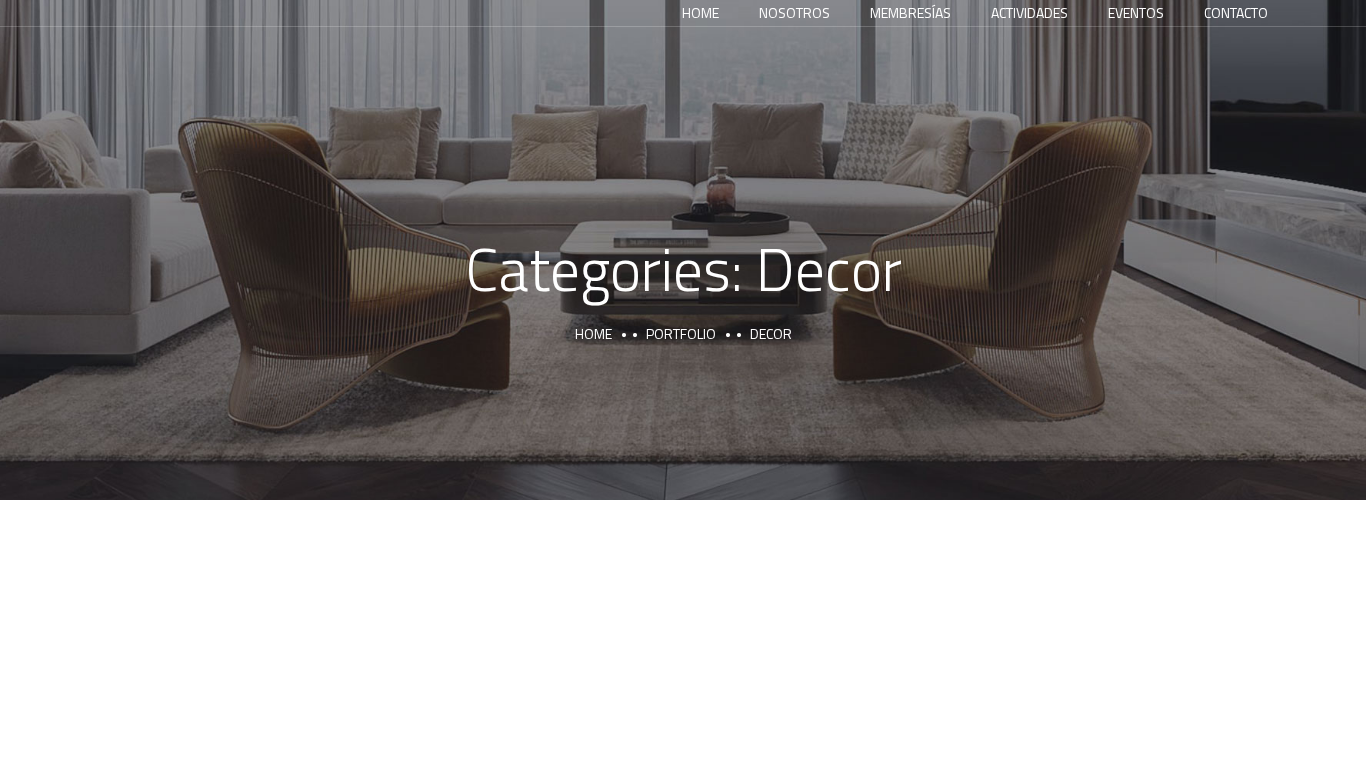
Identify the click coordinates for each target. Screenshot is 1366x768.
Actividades (1029, 12)
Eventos (1136, 12)
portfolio (681, 333)
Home (700, 12)
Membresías (910, 12)
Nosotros (794, 12)
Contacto (1236, 12)
